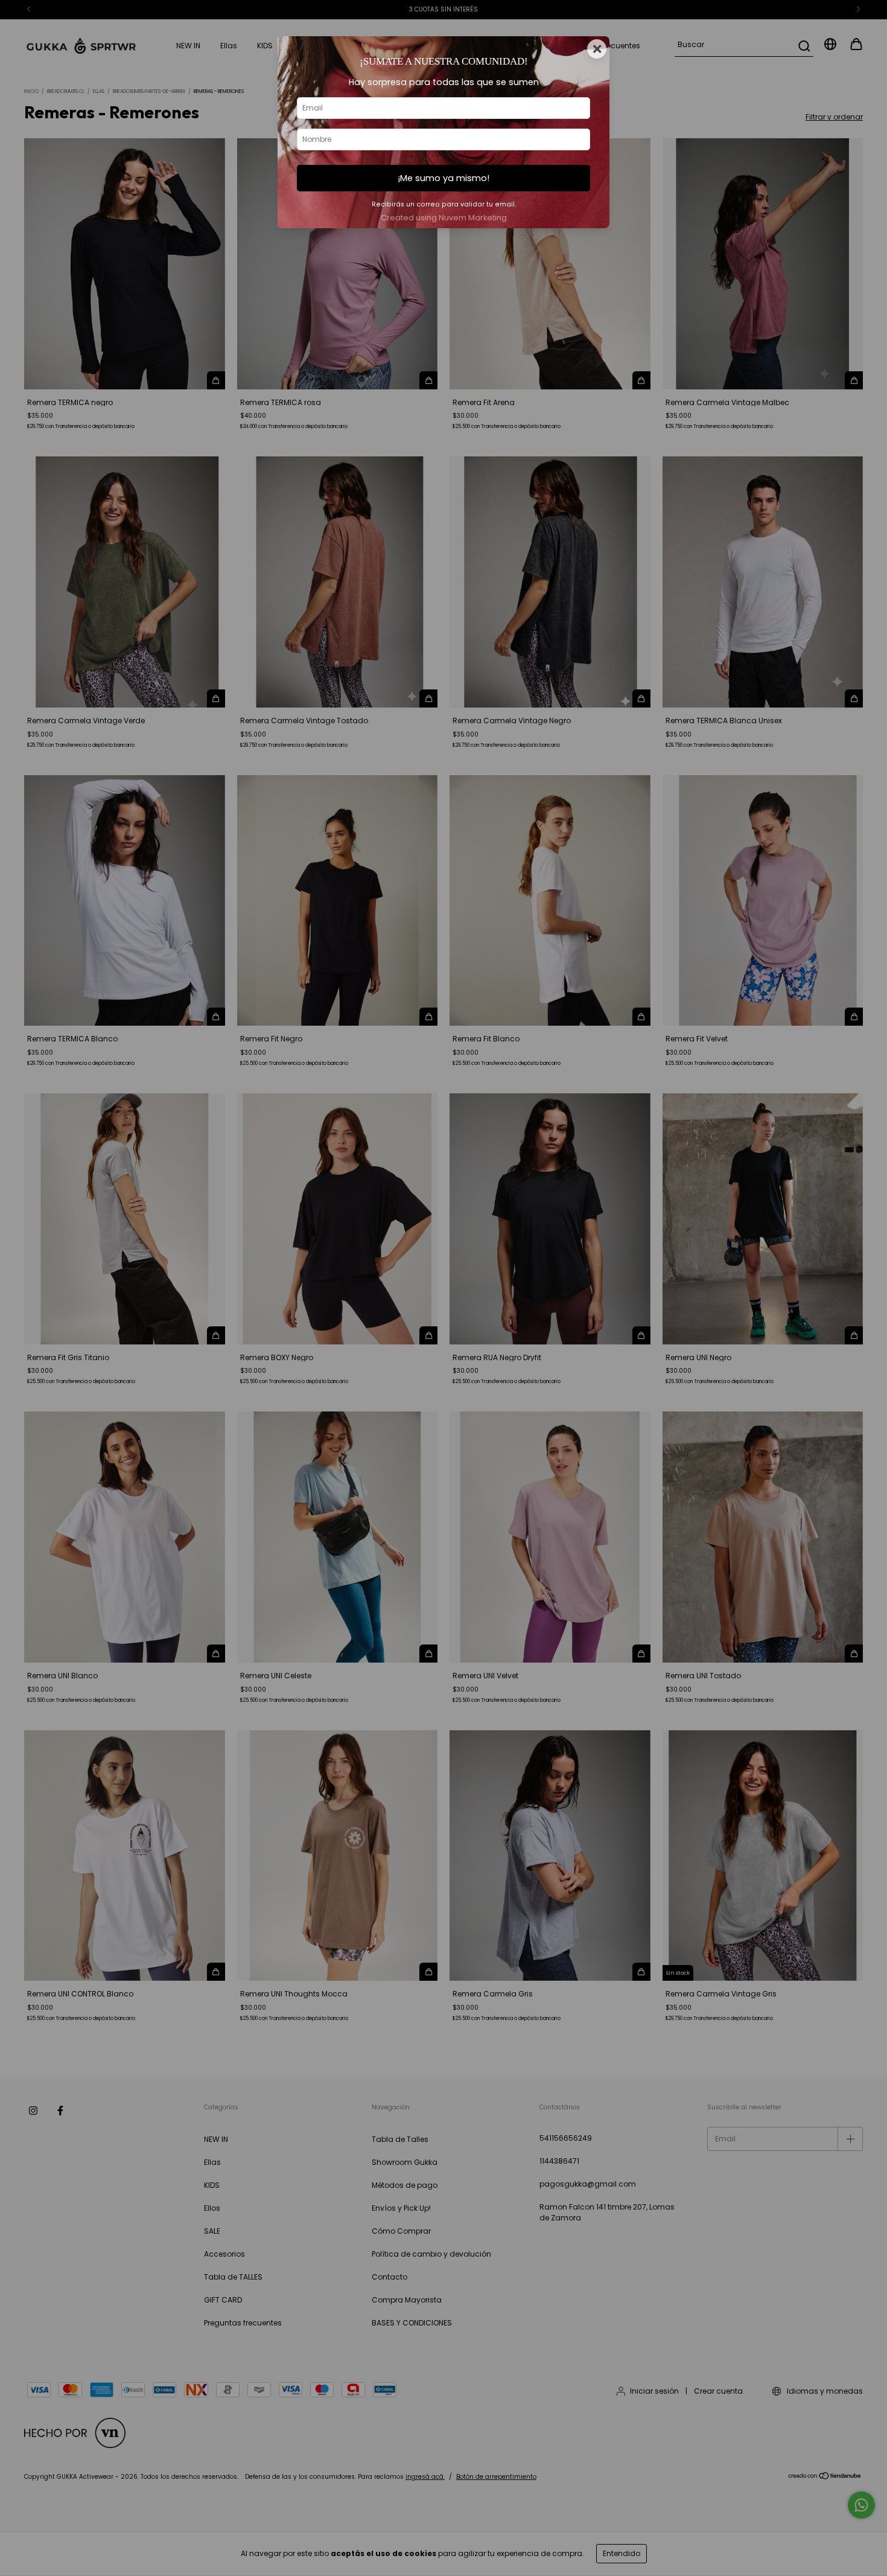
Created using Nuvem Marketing (444, 218)
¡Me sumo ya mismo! (443, 178)
